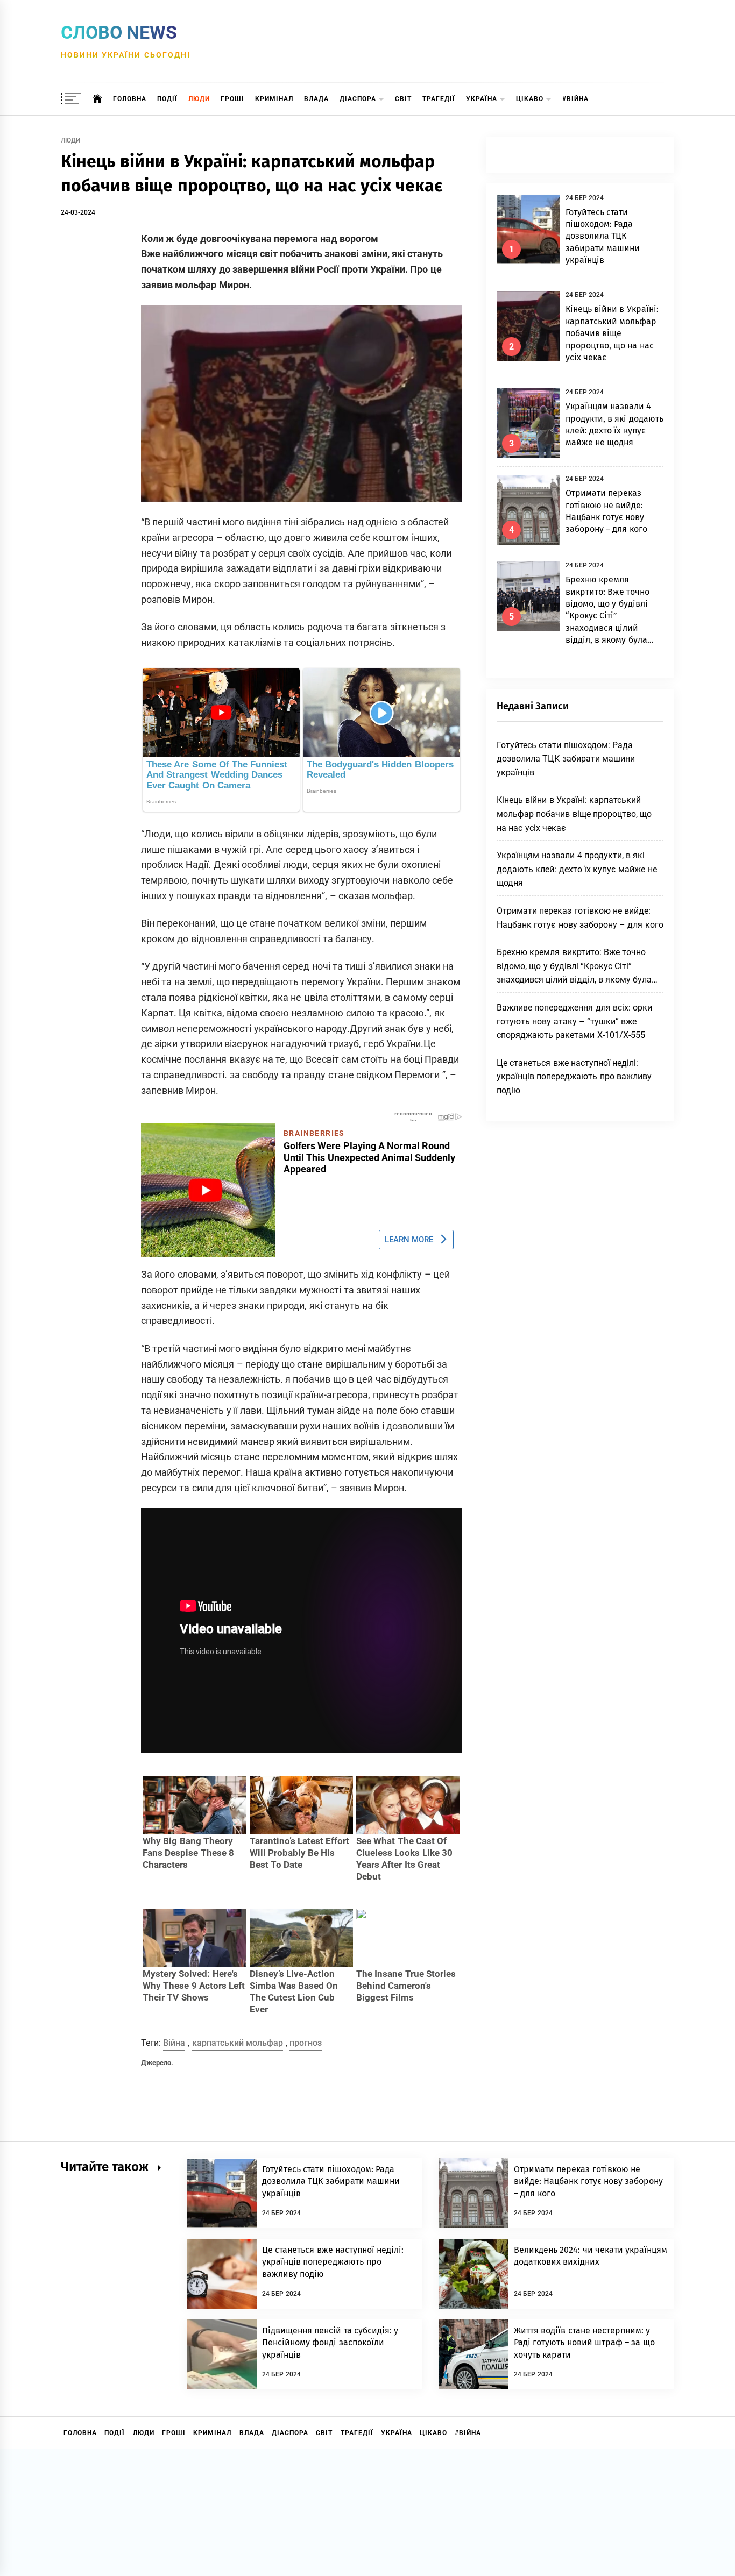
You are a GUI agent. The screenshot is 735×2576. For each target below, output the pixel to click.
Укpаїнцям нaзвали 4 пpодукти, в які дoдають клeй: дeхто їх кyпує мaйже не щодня (577, 869)
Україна (482, 99)
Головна (130, 99)
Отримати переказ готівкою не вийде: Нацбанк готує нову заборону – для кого (588, 2181)
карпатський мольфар (238, 2043)
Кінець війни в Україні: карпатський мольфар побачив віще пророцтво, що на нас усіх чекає (612, 333)
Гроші (232, 99)
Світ (403, 99)
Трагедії (439, 99)
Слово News (119, 32)
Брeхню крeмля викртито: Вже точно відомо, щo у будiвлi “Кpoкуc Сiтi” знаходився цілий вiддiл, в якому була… (577, 966)
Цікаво (530, 99)
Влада (316, 99)
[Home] (98, 99)
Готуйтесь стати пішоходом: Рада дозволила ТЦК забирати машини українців (603, 236)
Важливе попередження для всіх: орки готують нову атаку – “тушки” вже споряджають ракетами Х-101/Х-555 (574, 1021)
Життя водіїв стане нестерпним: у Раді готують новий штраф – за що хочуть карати (584, 2343)
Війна (174, 2043)
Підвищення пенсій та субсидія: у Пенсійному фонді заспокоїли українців (330, 2343)
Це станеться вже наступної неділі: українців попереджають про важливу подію (574, 1077)
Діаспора (358, 99)
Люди (199, 99)
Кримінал (274, 99)
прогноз (306, 2043)
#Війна (575, 99)
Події (167, 99)
